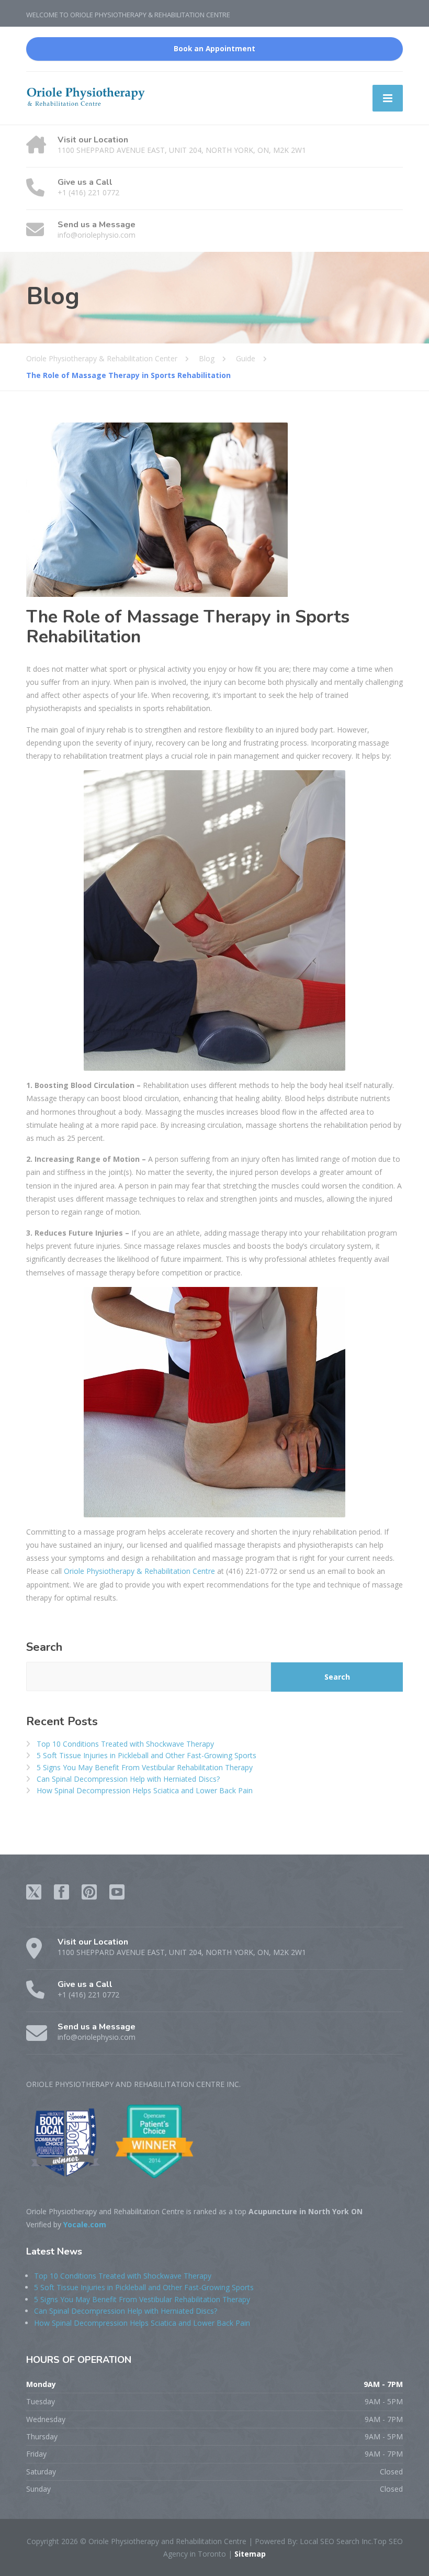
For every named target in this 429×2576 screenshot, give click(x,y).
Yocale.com (85, 2224)
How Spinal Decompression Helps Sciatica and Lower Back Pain (145, 1790)
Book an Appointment (214, 49)
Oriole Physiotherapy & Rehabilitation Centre (139, 1571)
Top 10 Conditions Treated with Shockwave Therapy (125, 1744)
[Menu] (388, 98)
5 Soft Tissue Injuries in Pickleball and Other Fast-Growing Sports (146, 1755)
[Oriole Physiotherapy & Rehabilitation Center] (86, 96)
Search (44, 1647)
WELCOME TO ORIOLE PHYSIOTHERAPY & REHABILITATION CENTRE (128, 15)
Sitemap (249, 2554)
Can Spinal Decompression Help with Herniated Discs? (128, 1779)
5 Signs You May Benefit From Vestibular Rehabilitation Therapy (145, 1767)
